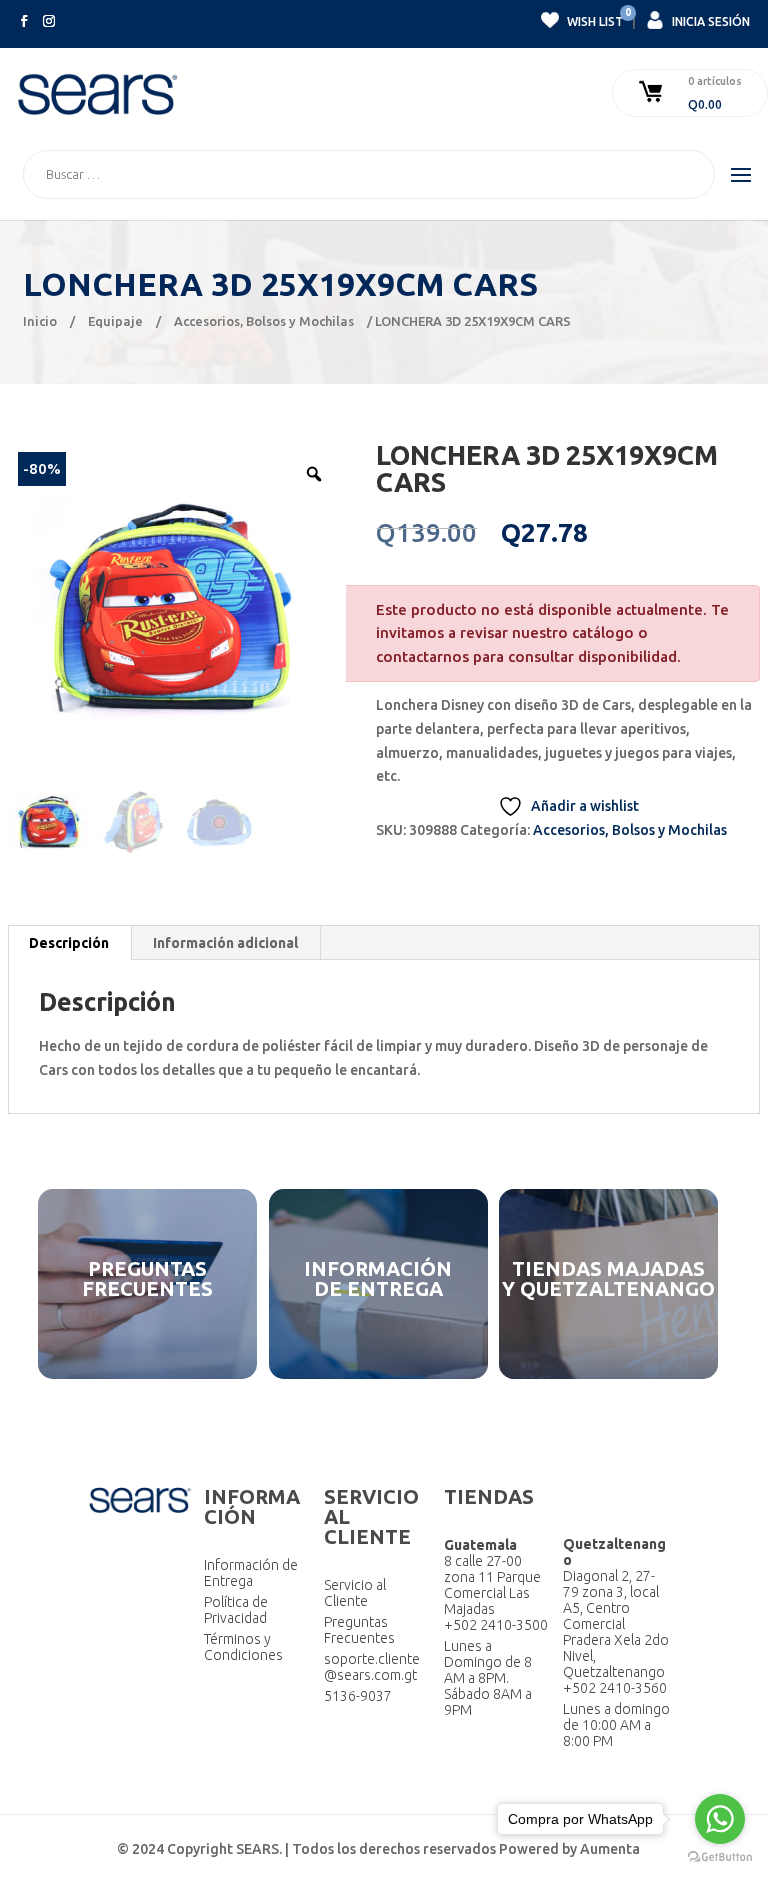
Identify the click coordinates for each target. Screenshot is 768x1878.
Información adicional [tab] (225, 943)
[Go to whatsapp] (720, 1819)
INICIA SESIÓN (709, 21)
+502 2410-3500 (496, 1625)
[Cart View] (653, 93)
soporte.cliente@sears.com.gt (372, 1667)
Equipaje (115, 321)
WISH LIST (594, 19)
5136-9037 (358, 1696)
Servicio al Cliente (355, 1593)
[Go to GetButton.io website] (720, 1857)
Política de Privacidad (236, 1610)
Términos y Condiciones (243, 1647)
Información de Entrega (251, 1573)
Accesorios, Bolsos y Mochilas (264, 321)
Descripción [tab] (69, 943)
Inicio (40, 321)
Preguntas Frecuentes (359, 1630)
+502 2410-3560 (615, 1688)
